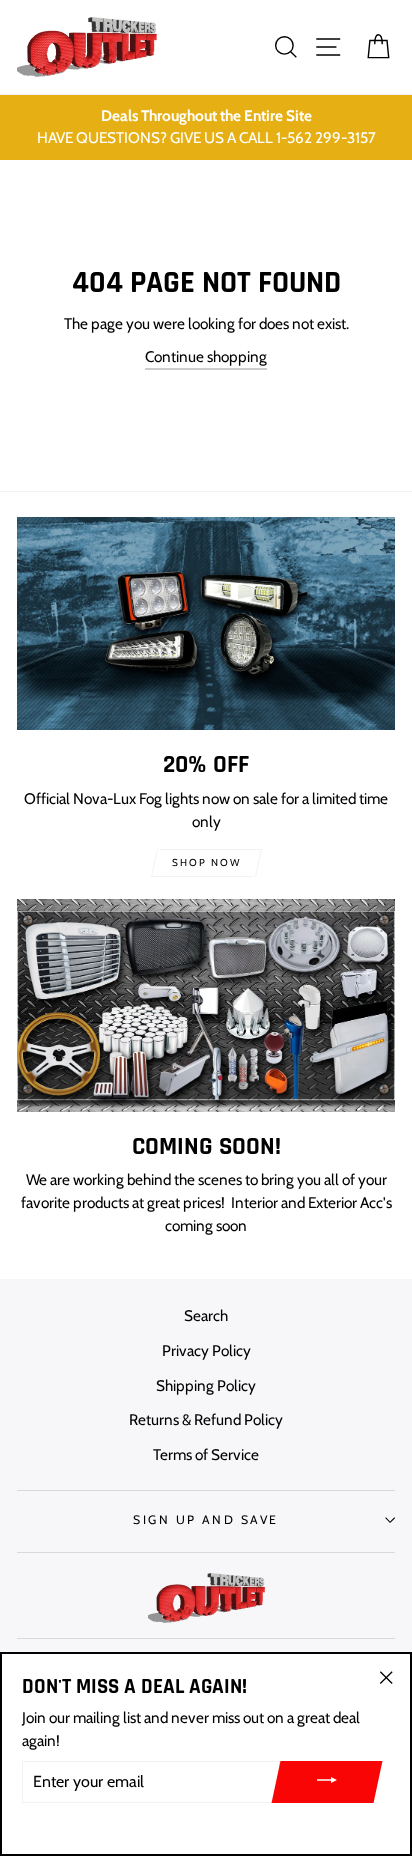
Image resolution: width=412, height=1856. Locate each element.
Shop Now (206, 862)
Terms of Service (206, 1454)
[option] (206, 128)
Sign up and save (205, 1519)
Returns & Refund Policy (206, 1419)
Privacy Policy (206, 1350)
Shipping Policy (206, 1385)
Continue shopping (206, 356)
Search (206, 1315)
